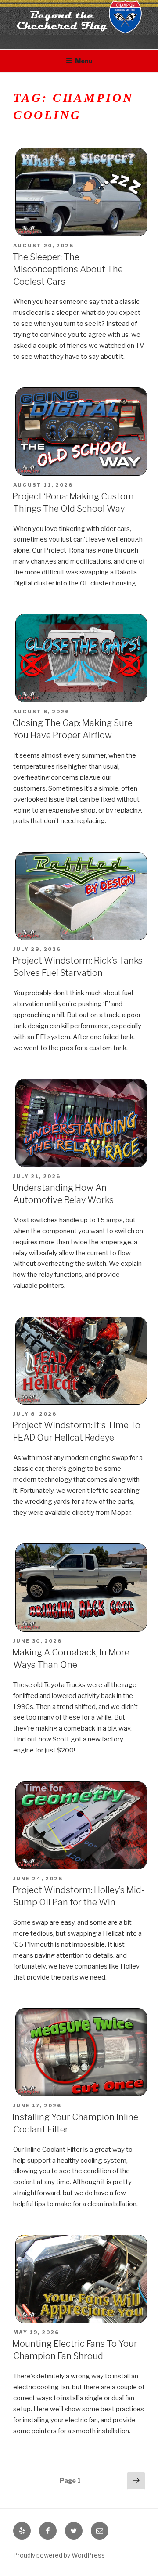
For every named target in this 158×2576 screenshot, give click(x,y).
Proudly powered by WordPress (59, 2555)
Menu (84, 61)
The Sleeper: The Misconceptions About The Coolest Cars (68, 269)
